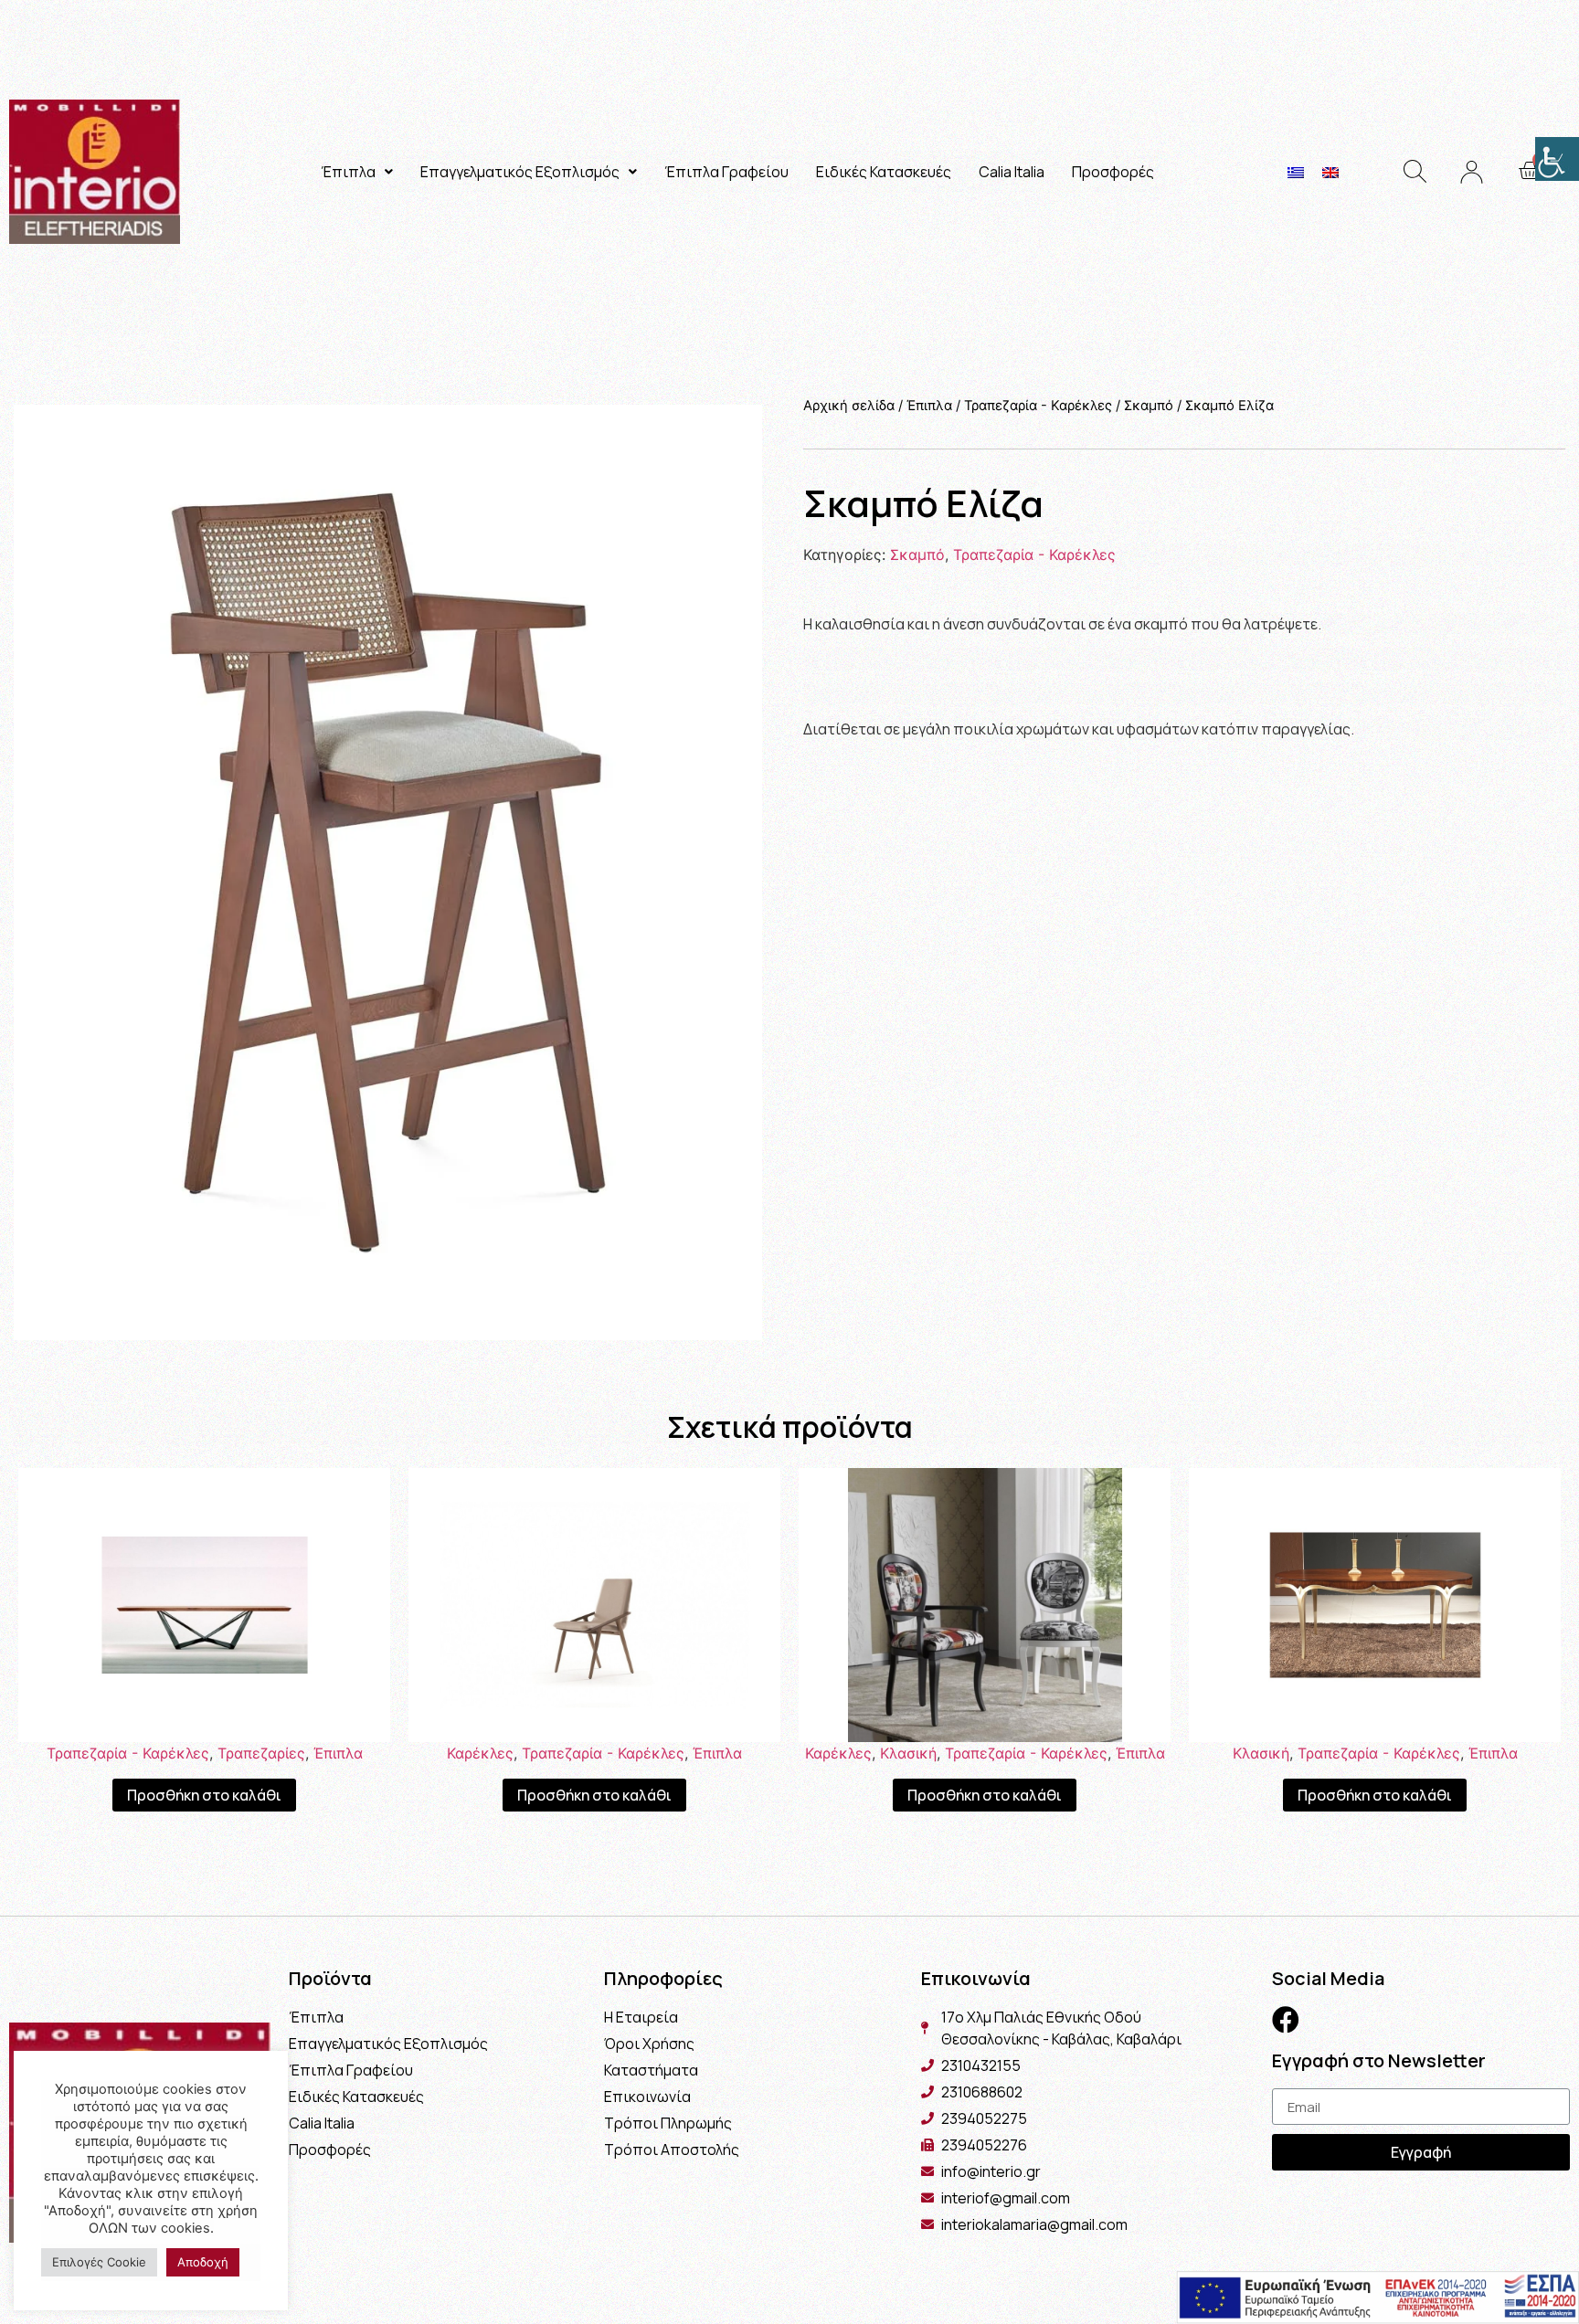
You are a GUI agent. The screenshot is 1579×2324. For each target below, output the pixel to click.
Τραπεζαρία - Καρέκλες (1038, 406)
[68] (388, 872)
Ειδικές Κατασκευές (884, 172)
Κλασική (908, 1753)
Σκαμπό (1149, 406)
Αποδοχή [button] (203, 2262)
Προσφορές (1113, 172)
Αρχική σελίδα (849, 406)
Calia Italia (1012, 172)
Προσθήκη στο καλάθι (204, 1795)
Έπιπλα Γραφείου (726, 172)
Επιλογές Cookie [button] (99, 2262)
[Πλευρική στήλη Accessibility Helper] (1557, 159)
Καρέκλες (480, 1753)
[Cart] (1529, 171)
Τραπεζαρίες (261, 1753)
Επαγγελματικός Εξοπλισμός (520, 172)
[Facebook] (1286, 2020)
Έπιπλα (348, 172)
